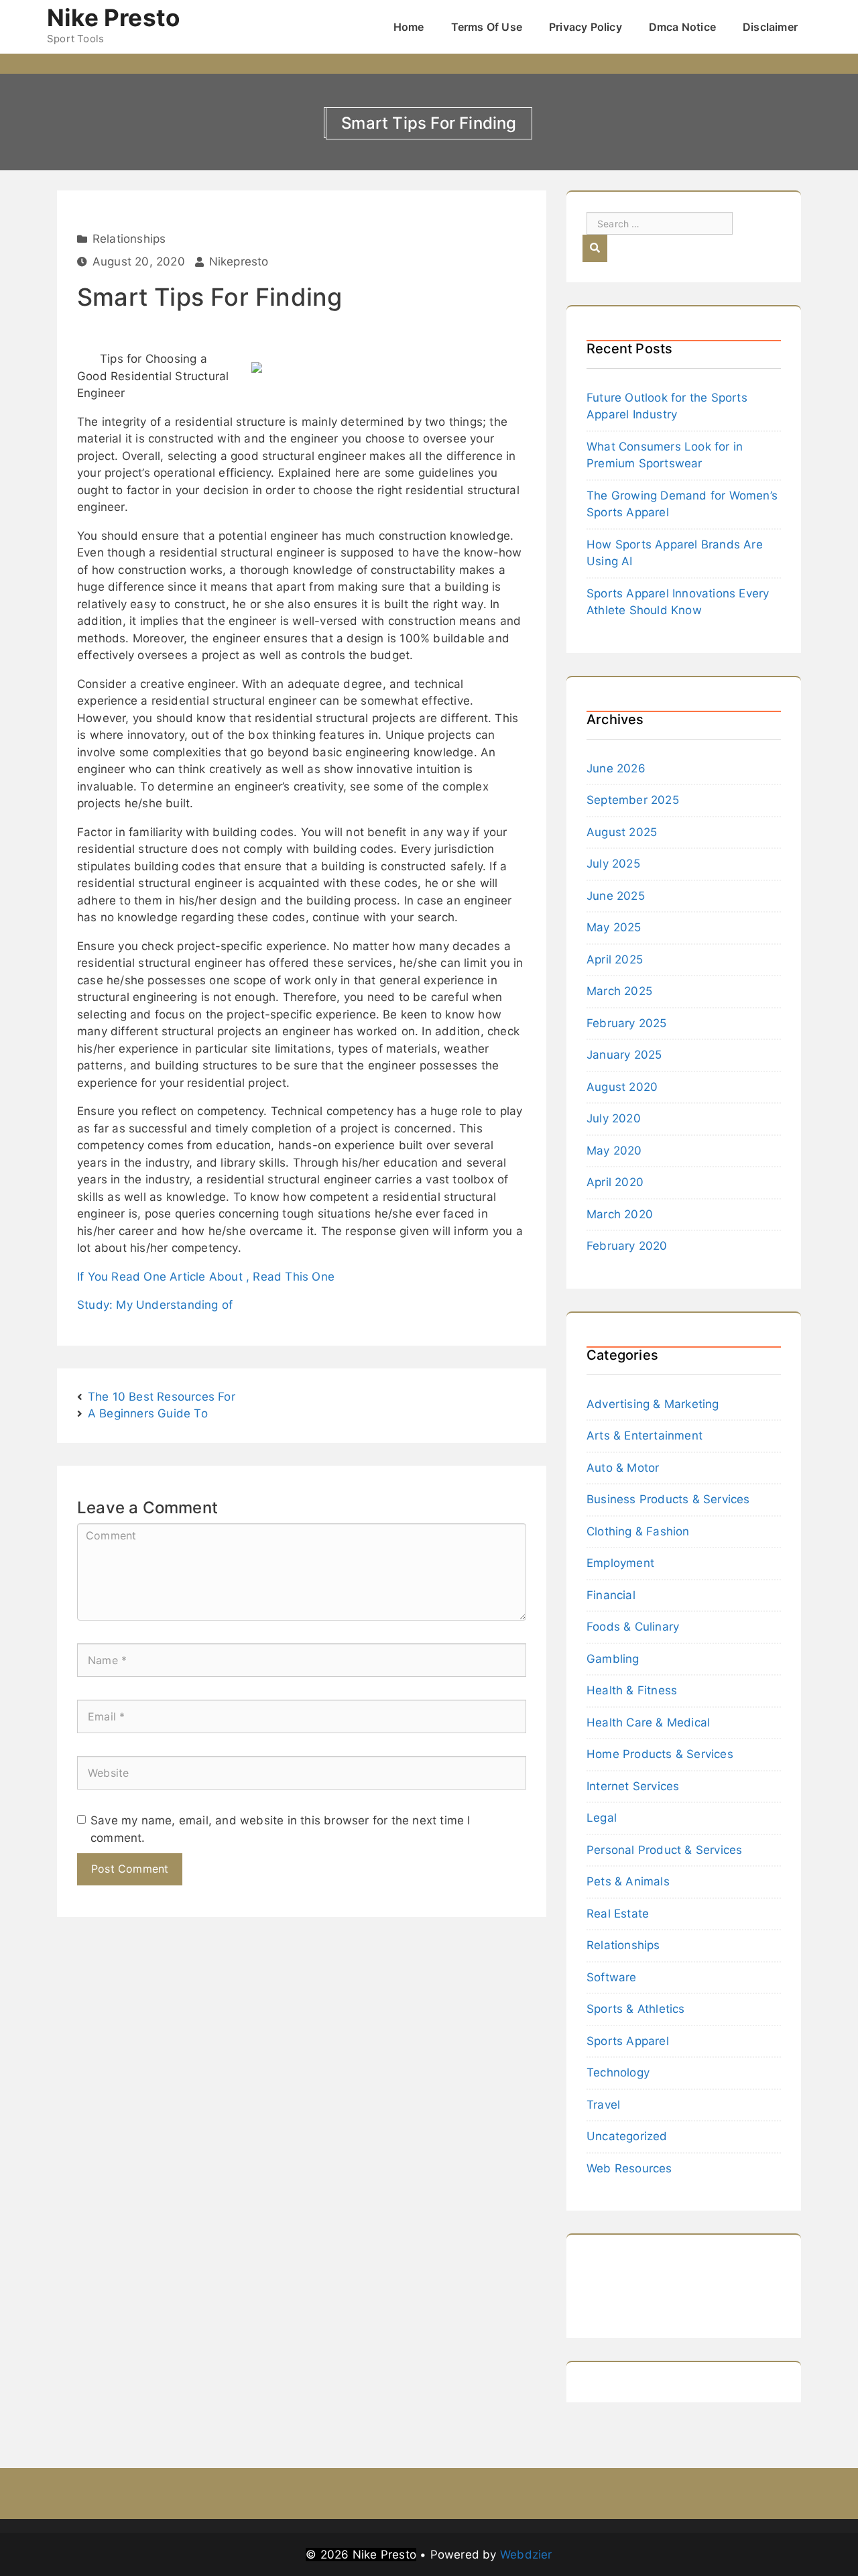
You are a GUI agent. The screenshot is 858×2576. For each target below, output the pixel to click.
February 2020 (627, 1246)
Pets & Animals (628, 1881)
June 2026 (616, 768)
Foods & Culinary (633, 1627)
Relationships (129, 239)
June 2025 (616, 896)
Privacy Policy (586, 27)
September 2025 (633, 800)
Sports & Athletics (636, 2009)
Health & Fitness (632, 1690)
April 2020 (615, 1182)
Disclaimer (770, 27)
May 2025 (614, 927)
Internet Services (633, 1786)
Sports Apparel (628, 2041)
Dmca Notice (682, 27)
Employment (620, 1563)
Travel (603, 2105)
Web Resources (629, 2168)
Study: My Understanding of (155, 1305)
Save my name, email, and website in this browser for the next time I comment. (281, 1829)
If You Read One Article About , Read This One (206, 1277)
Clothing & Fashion (638, 1531)
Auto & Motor (623, 1468)
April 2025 (615, 959)
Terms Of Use (487, 27)
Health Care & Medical (648, 1722)
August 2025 (622, 832)
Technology (618, 2072)
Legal (602, 1818)
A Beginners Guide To (148, 1413)
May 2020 (614, 1151)
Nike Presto (113, 17)
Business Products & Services (668, 1499)
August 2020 (622, 1087)
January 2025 (624, 1055)
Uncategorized (627, 2136)
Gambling (613, 1659)
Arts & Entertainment (645, 1436)
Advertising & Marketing (653, 1404)
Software (612, 1977)
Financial (611, 1595)
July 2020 (614, 1118)
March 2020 (620, 1214)
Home (409, 27)
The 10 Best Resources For (162, 1397)
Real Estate (618, 1914)
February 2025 (627, 1023)
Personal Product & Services (664, 1850)
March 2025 (619, 991)
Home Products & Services (660, 1754)
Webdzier (526, 2555)
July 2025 (613, 864)
